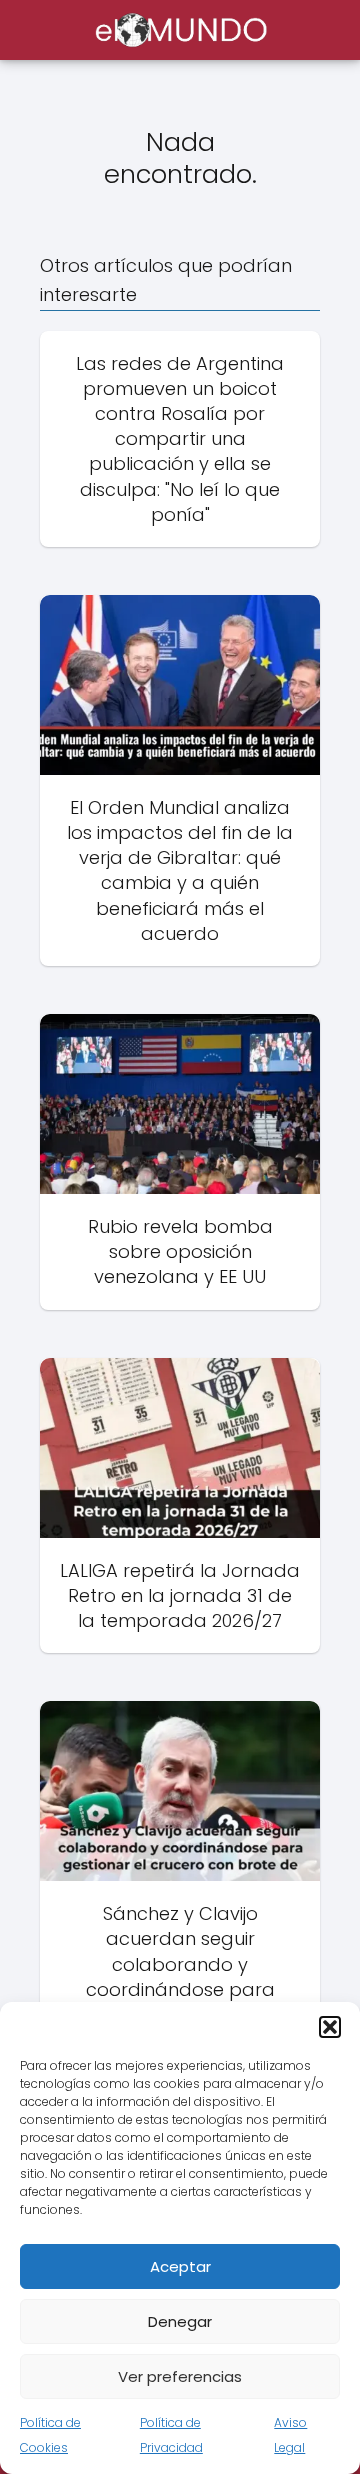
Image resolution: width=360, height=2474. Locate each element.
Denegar (180, 2321)
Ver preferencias (180, 2376)
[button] (330, 2027)
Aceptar (180, 2266)
